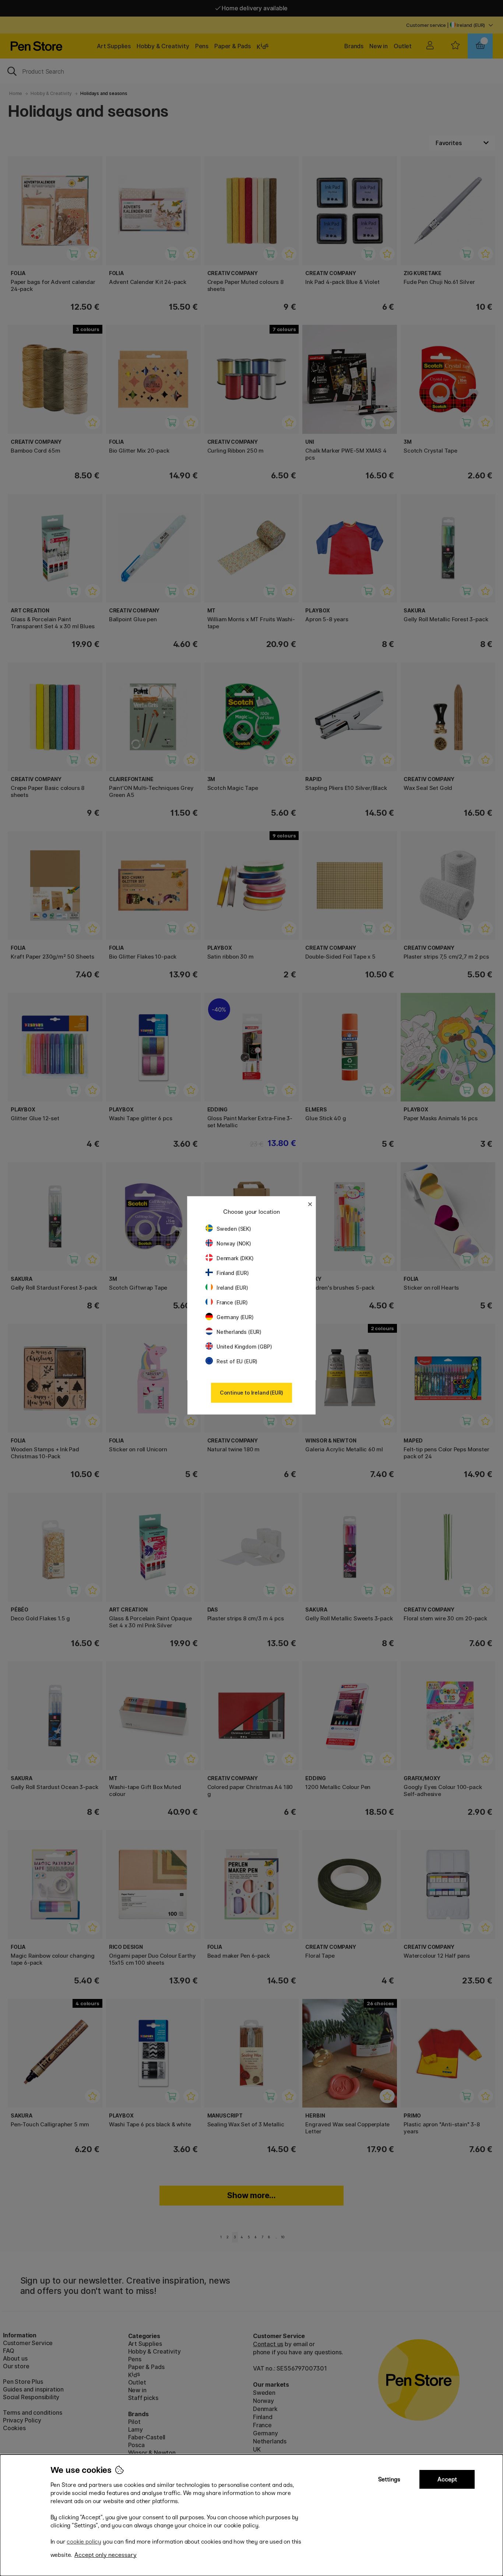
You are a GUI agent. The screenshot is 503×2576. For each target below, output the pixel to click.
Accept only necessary (105, 2555)
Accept (447, 2479)
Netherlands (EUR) (239, 1332)
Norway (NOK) (234, 1243)
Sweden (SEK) (234, 1229)
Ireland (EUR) (232, 1288)
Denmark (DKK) (235, 1258)
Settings (389, 2479)
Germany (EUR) (235, 1317)
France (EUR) (232, 1302)
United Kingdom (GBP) (244, 1347)
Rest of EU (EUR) (237, 1361)
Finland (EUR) (233, 1273)
